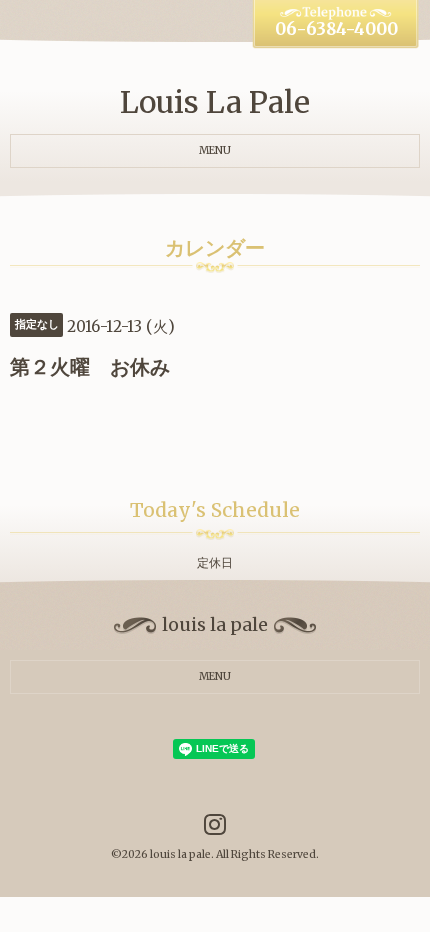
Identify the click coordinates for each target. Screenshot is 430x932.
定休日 (215, 562)
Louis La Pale (215, 102)
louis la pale (180, 854)
